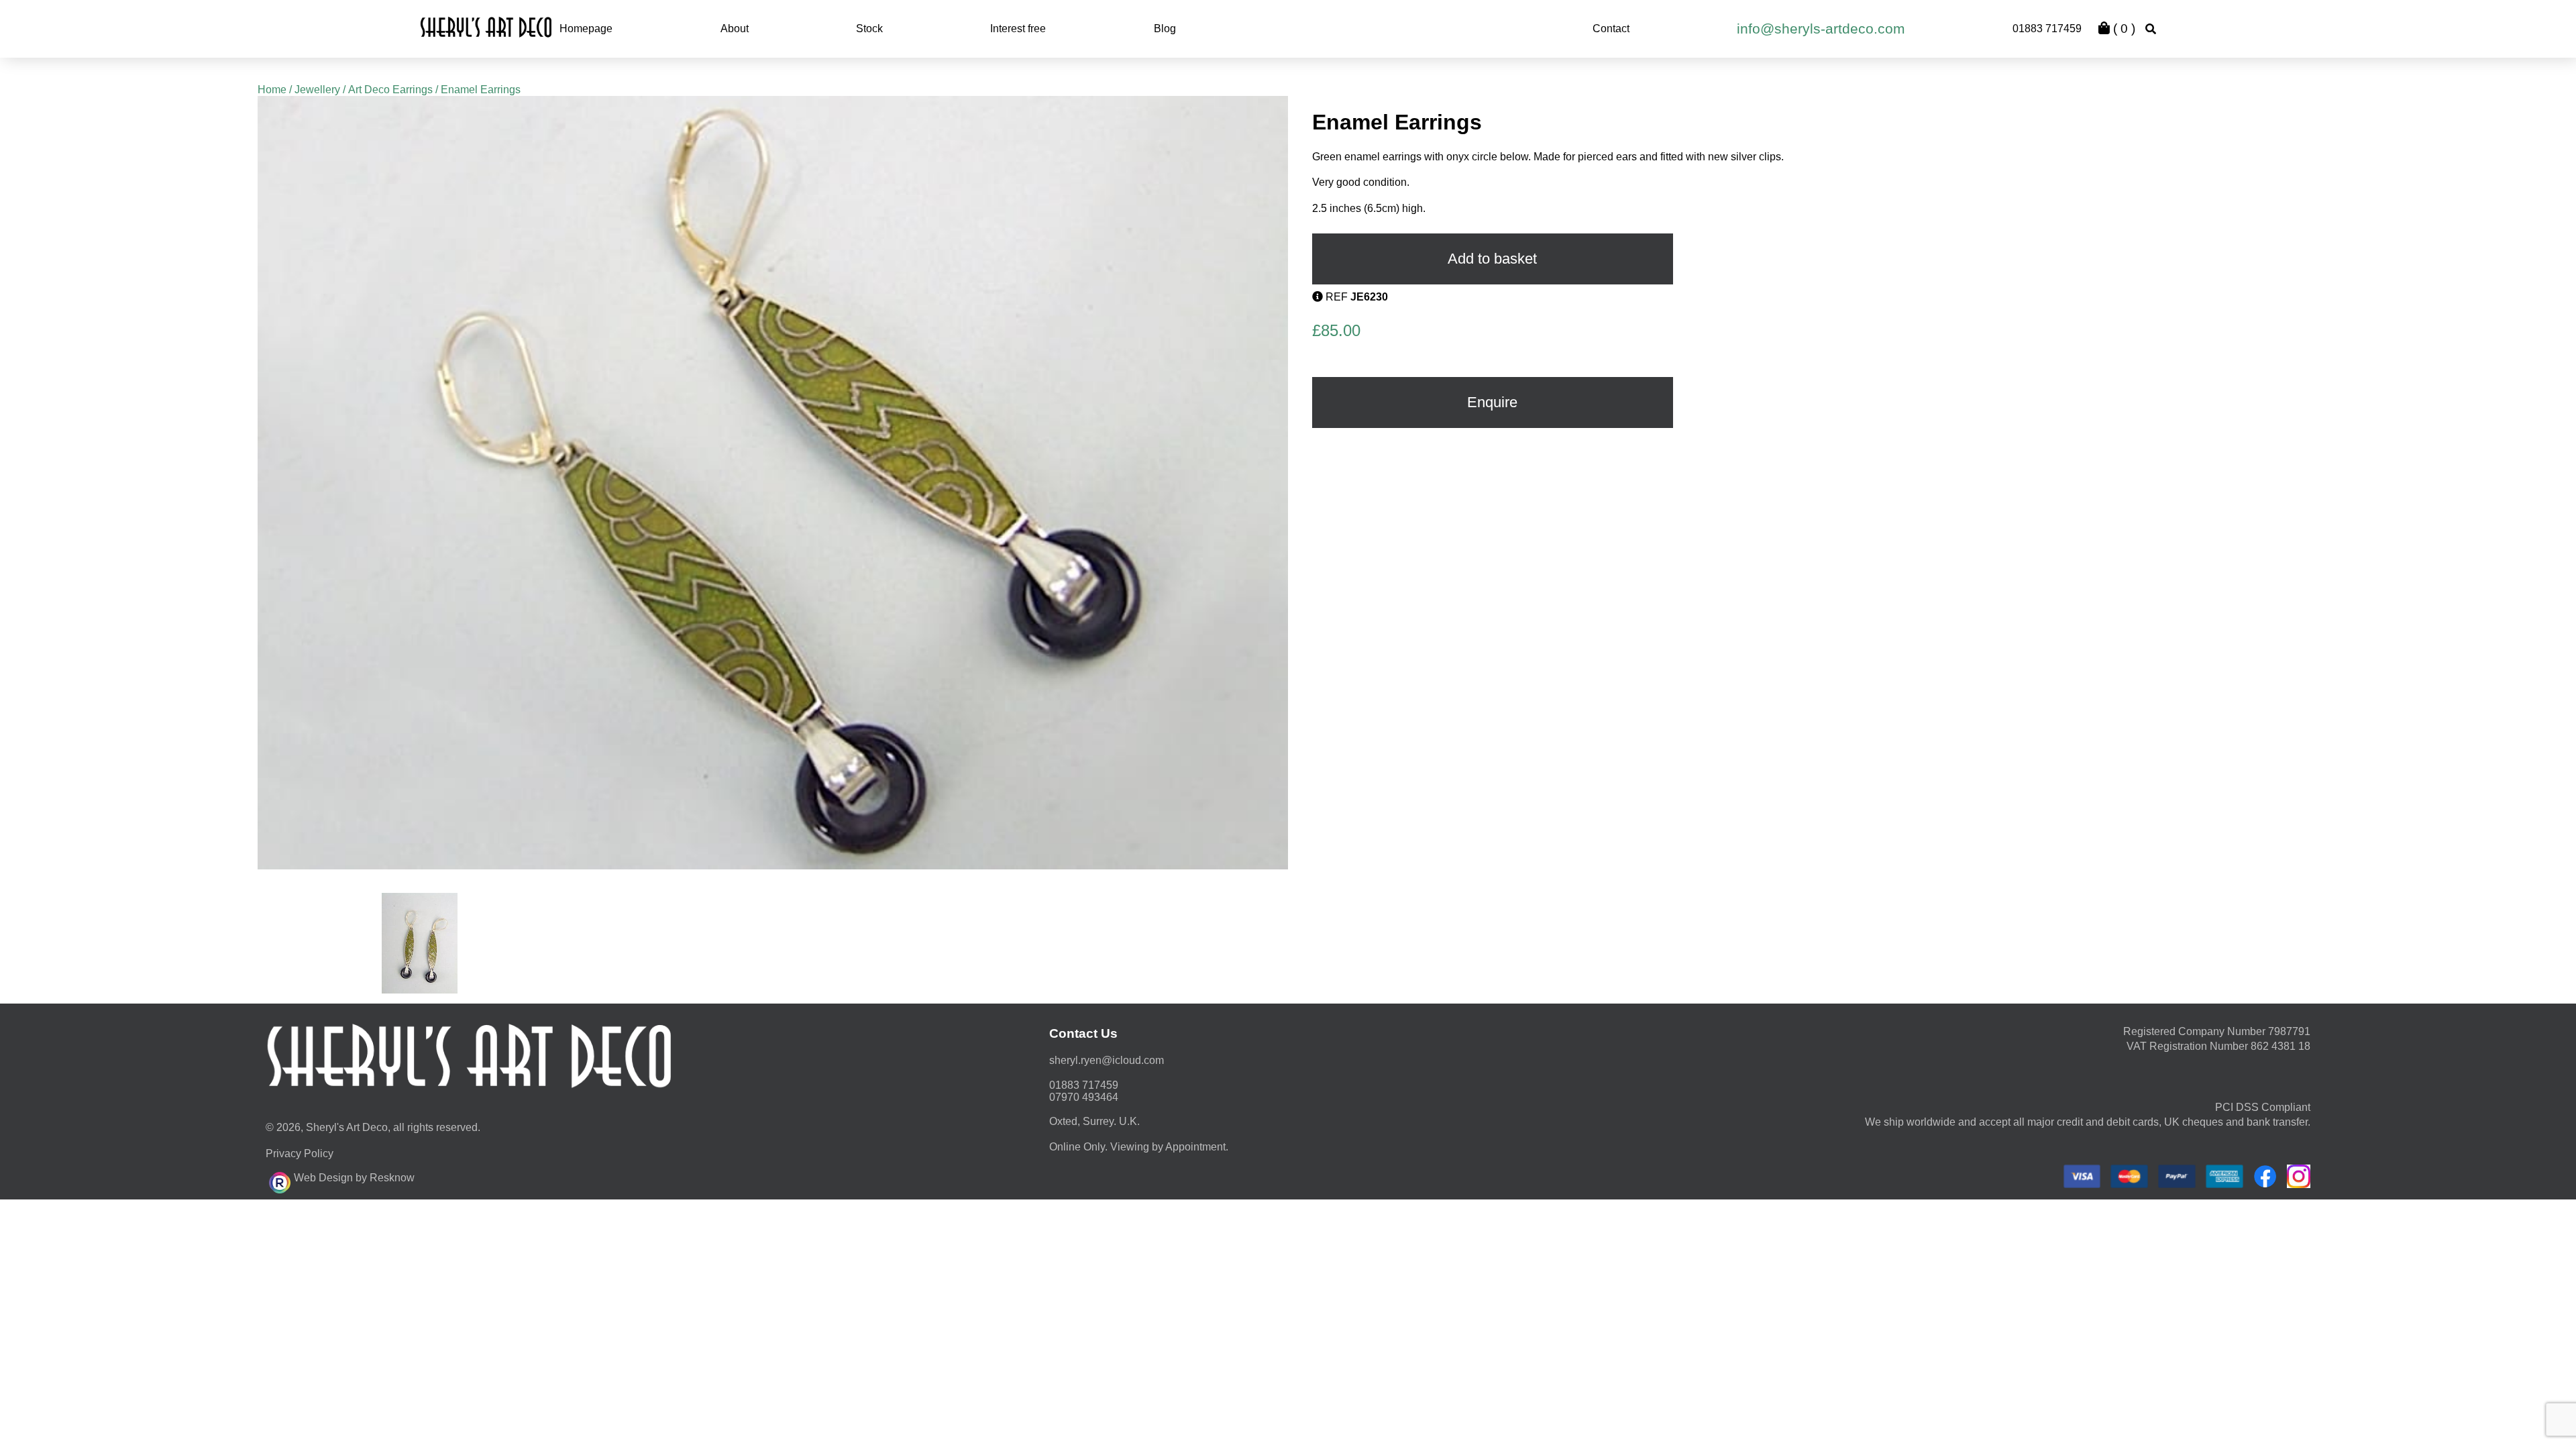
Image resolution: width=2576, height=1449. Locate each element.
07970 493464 (1084, 1097)
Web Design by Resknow (354, 1178)
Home (272, 90)
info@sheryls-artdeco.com (1821, 29)
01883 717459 (2047, 29)
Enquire (1492, 402)
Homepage (586, 29)
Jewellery (317, 90)
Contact (1611, 29)
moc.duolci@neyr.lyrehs (1107, 1060)
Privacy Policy (300, 1153)
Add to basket (1492, 259)
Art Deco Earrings (390, 90)
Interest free (1018, 29)
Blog (1165, 29)
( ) (2123, 29)
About (735, 29)
